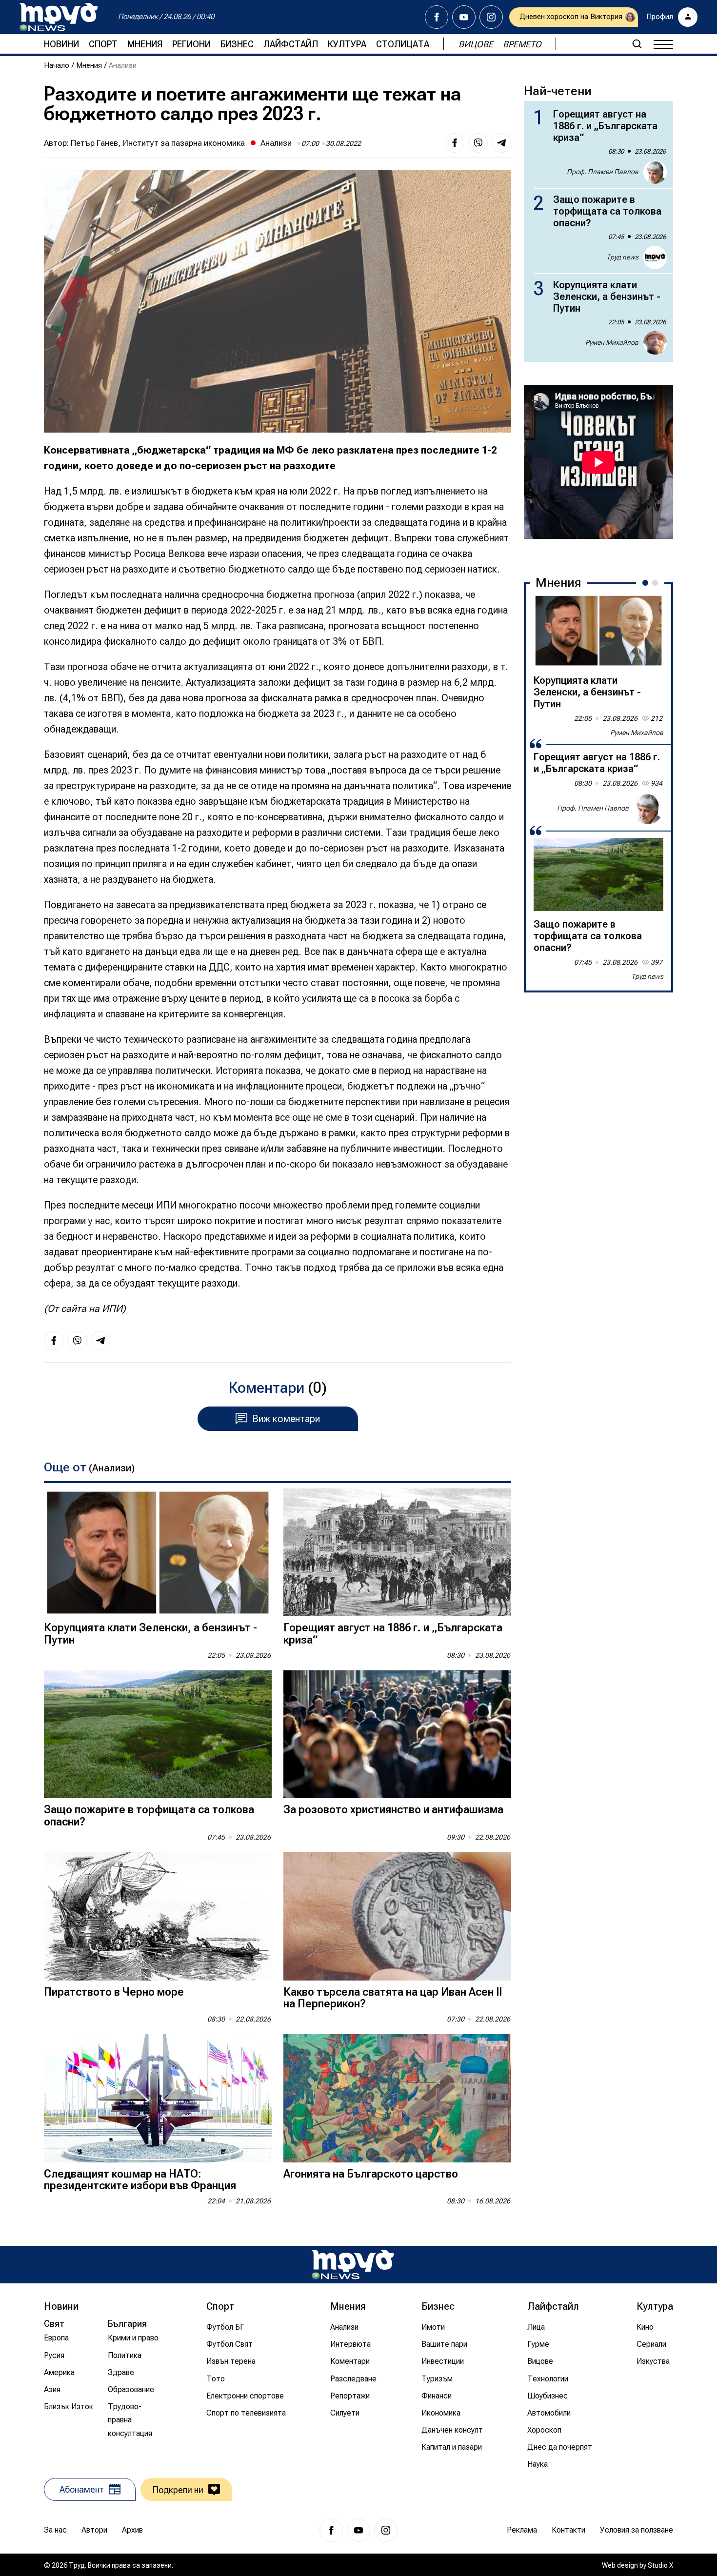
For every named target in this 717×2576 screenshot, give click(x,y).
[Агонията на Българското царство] (397, 2098)
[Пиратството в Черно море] (158, 1916)
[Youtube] (464, 17)
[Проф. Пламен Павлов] (648, 809)
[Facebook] (437, 17)
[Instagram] (491, 17)
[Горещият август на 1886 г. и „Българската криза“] (397, 1553)
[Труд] (353, 2265)
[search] (637, 44)
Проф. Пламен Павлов (603, 172)
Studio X (660, 2565)
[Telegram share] (501, 143)
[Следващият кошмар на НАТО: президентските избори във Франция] (158, 2098)
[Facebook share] (455, 143)
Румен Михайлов (612, 342)
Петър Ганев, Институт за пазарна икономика (158, 143)
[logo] (59, 17)
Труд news (622, 257)
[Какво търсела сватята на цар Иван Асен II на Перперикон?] (397, 1916)
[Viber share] (478, 143)
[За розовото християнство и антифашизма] (397, 1734)
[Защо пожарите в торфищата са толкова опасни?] (158, 1734)
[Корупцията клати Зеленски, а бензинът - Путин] (158, 1553)
